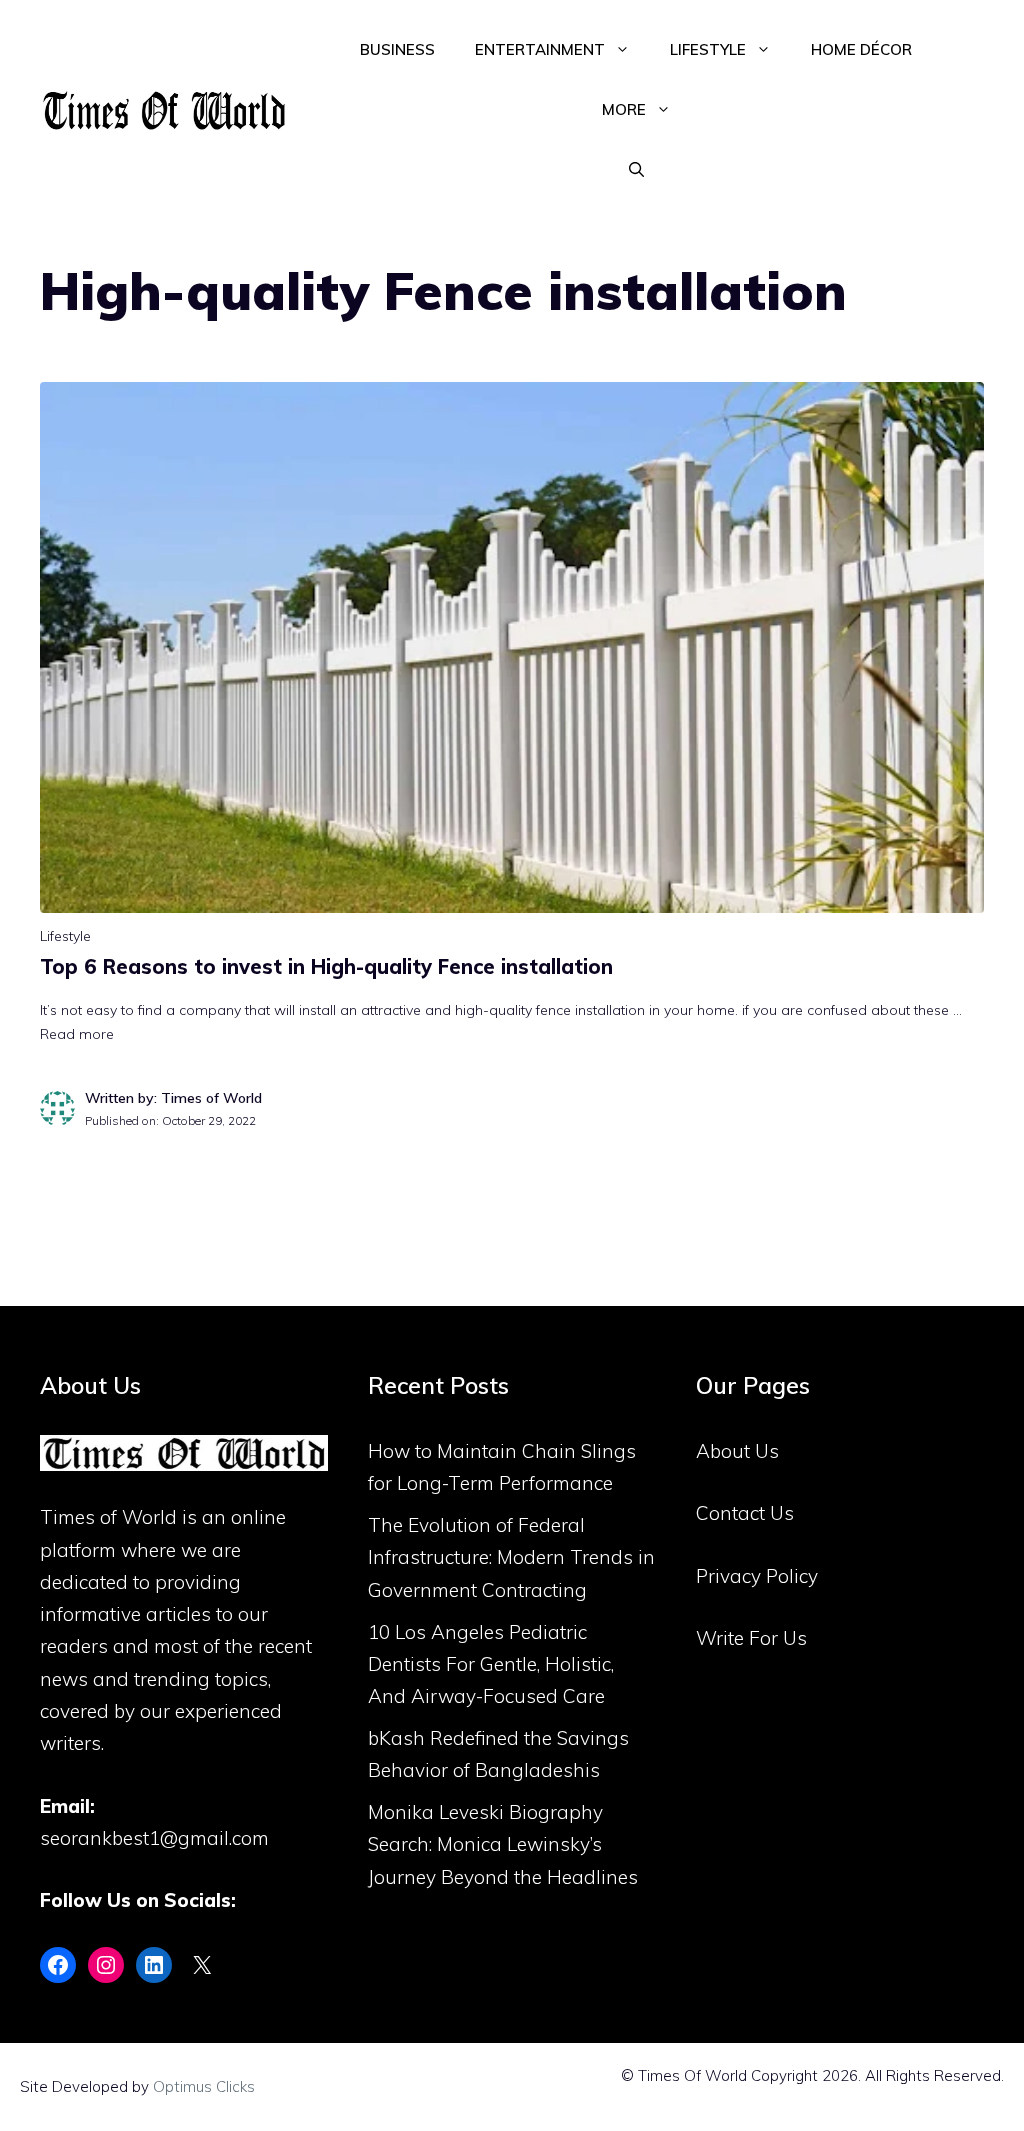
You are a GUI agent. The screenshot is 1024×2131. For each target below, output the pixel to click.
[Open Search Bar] (636, 170)
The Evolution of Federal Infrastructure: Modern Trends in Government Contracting (511, 1557)
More (624, 109)
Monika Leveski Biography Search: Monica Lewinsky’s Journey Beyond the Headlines (503, 1844)
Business (397, 49)
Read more (77, 1034)
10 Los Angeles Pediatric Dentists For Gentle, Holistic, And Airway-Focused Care (491, 1664)
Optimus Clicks (204, 2086)
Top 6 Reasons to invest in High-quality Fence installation (326, 966)
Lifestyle (708, 49)
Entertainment (540, 49)
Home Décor (861, 49)
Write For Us (751, 1638)
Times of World (108, 1517)
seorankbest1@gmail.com (154, 1838)
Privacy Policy (757, 1576)
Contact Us (745, 1513)
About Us (737, 1451)
